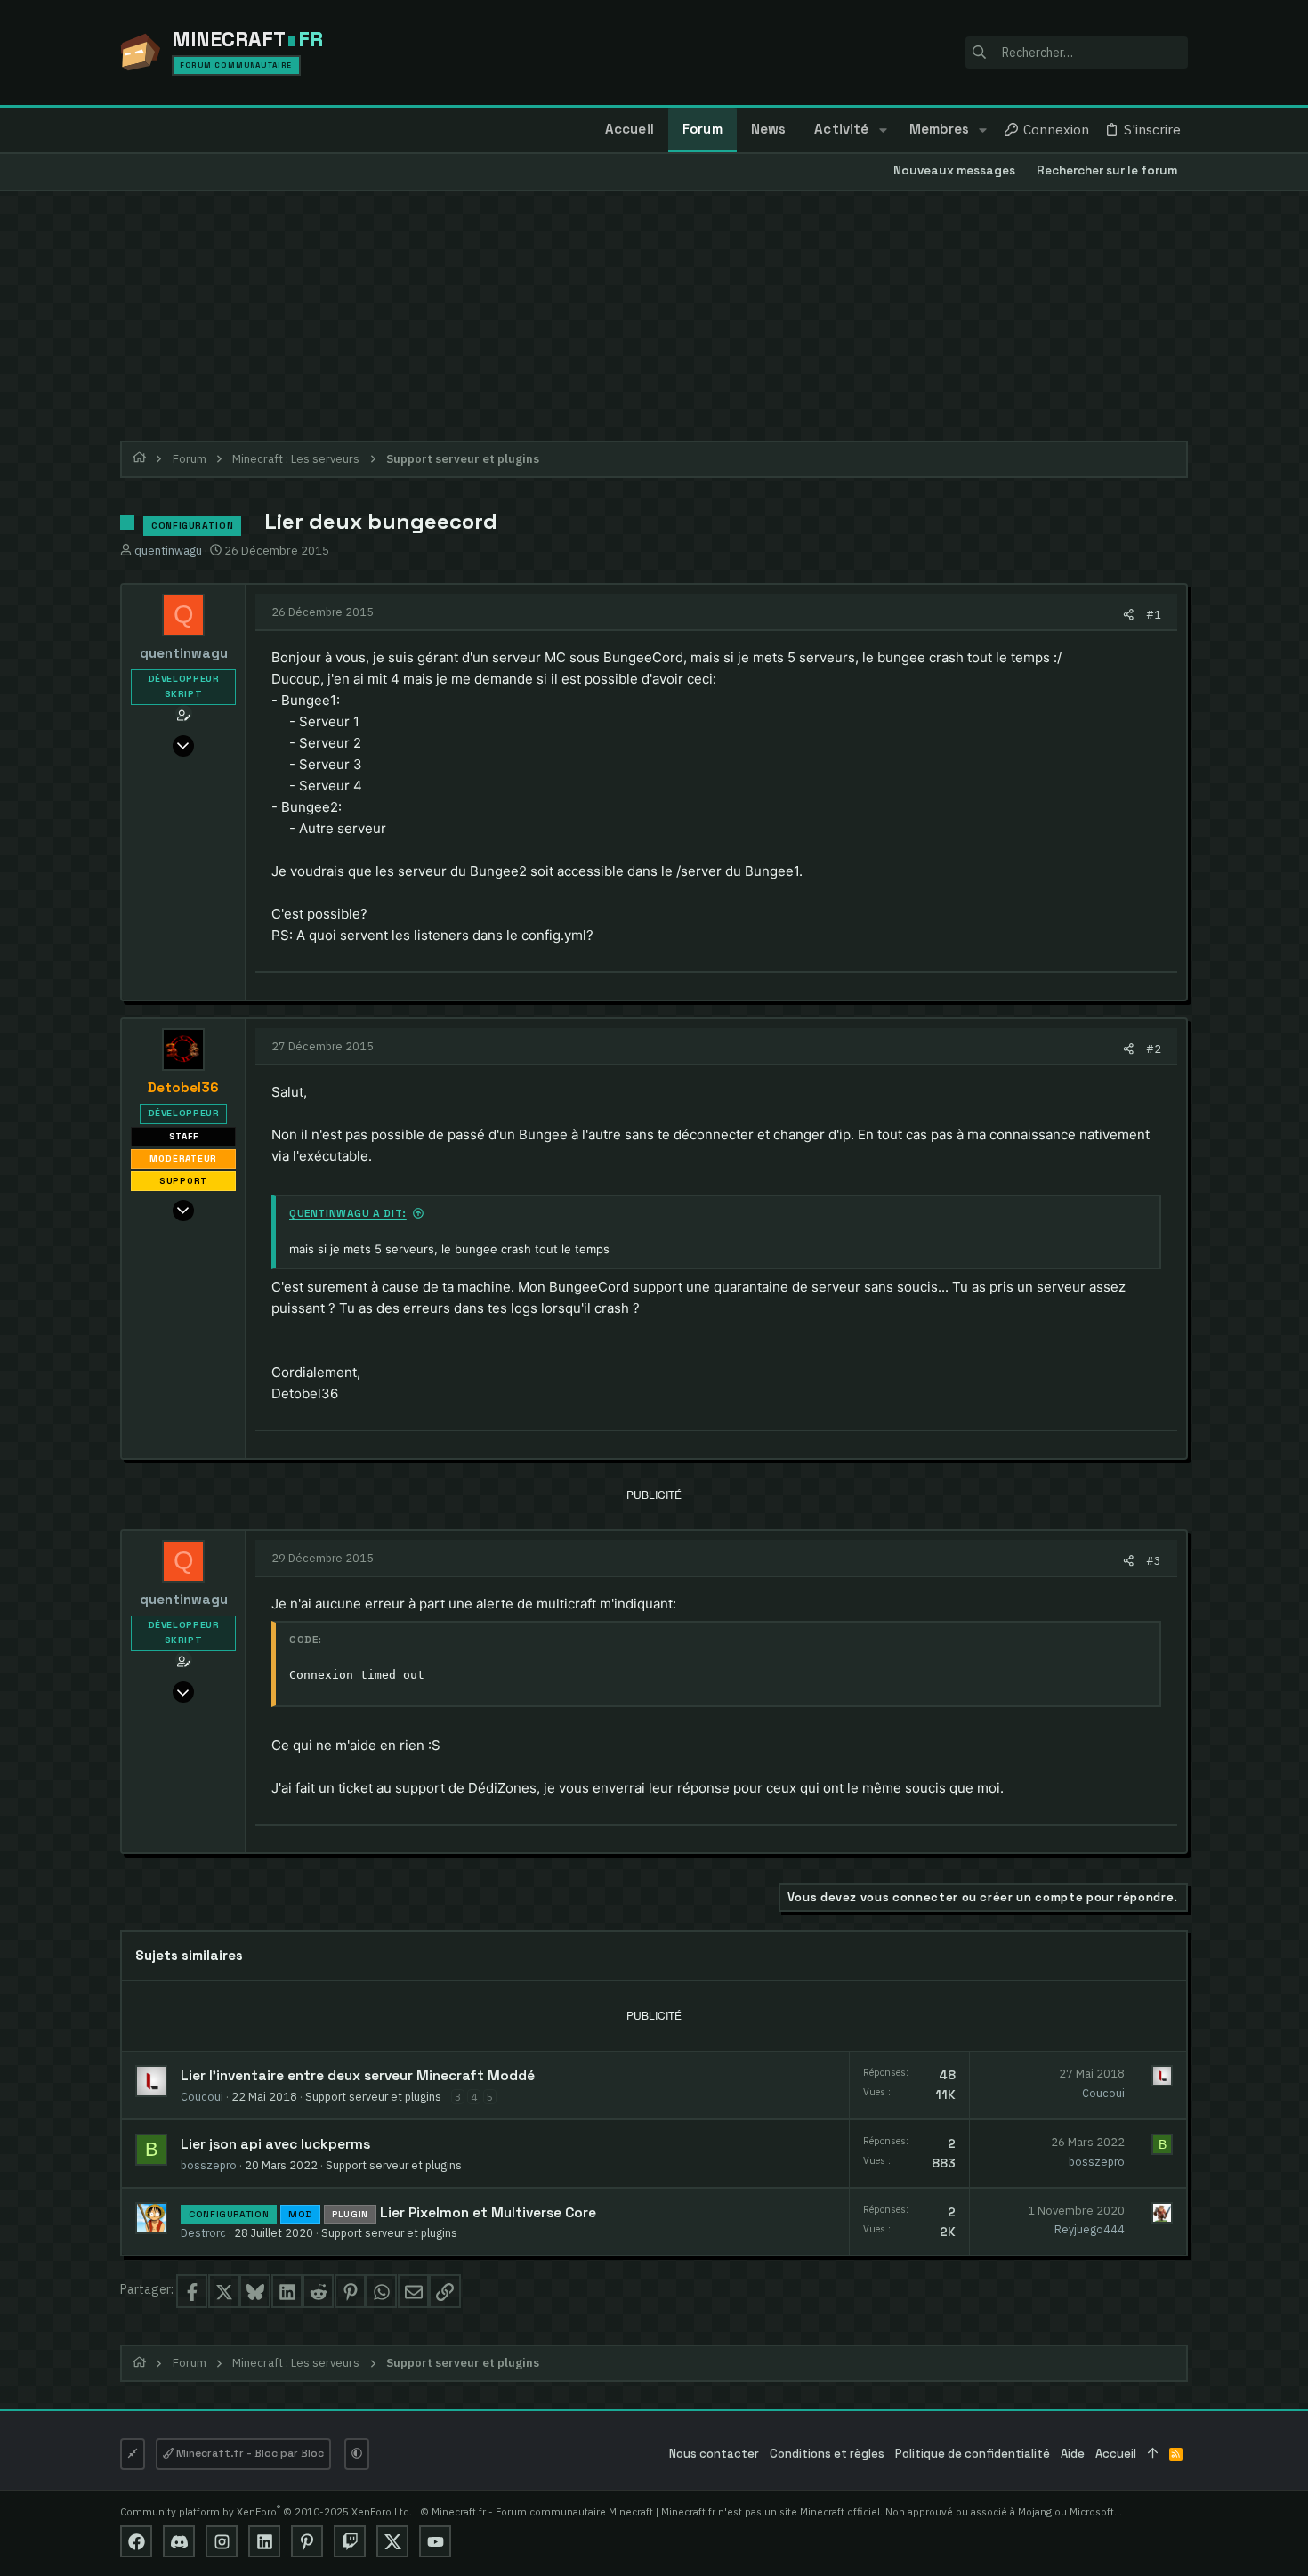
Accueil (1116, 2454)
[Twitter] (392, 2541)
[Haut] (1153, 2454)
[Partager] (1129, 615)
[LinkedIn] (264, 2541)
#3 (1154, 1560)
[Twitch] (350, 2541)
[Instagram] (222, 2541)
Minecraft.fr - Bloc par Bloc (249, 2453)
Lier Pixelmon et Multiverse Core (488, 2213)
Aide (1073, 2454)
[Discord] (179, 2541)
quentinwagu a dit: (348, 1213)
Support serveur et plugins (373, 2096)
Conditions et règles (827, 2454)
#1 (1154, 614)
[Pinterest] (307, 2541)
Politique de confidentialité (973, 2454)
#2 (1154, 1049)
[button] (882, 130)
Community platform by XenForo (266, 2511)
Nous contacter (714, 2454)
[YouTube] (435, 2541)
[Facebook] (136, 2541)
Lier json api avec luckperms (275, 2144)
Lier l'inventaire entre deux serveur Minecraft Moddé (358, 2076)
